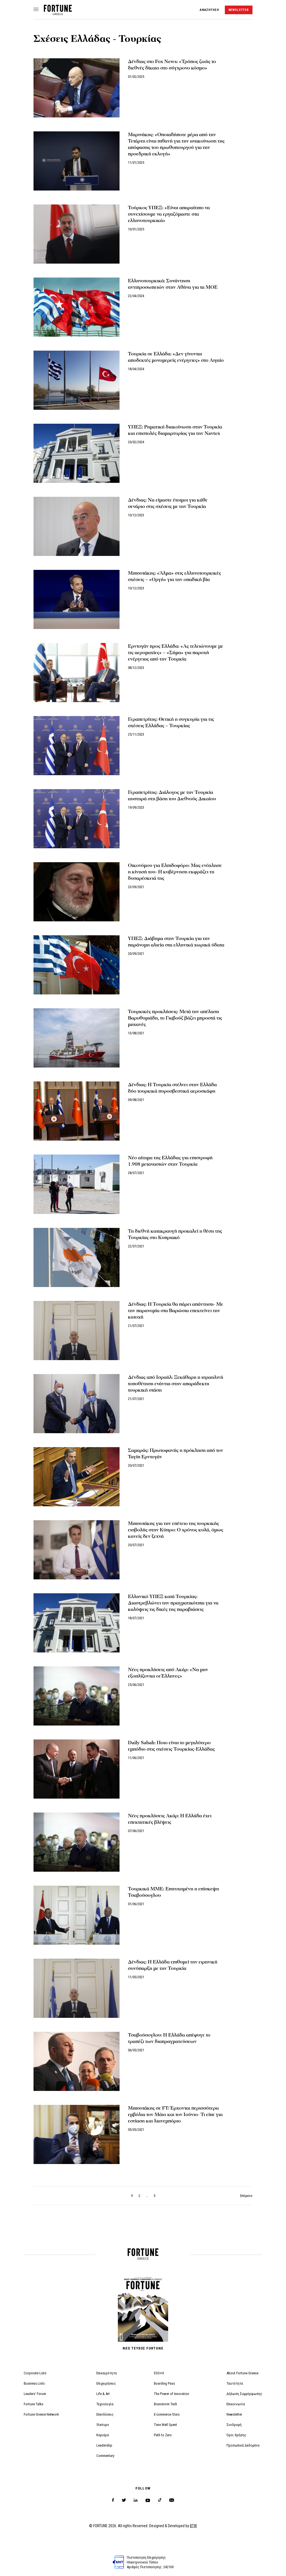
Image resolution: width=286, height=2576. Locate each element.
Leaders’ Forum (35, 2394)
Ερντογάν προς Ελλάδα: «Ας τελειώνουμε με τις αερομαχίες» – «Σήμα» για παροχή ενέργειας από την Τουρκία (176, 653)
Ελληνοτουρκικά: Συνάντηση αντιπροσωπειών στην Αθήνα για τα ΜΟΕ (173, 284)
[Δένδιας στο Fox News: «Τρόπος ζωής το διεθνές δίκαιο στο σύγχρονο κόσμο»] (77, 88)
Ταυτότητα (235, 2383)
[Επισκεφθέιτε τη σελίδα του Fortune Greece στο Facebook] (113, 2500)
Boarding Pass (164, 2383)
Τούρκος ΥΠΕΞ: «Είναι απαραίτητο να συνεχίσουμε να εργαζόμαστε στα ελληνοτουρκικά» (169, 214)
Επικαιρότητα (107, 2373)
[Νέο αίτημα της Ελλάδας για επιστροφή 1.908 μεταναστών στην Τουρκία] (77, 1184)
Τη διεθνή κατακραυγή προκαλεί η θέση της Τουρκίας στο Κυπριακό (175, 1234)
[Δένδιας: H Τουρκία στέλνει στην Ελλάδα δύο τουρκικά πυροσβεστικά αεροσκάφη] (77, 1111)
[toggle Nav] (36, 10)
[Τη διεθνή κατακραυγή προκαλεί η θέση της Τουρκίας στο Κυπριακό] (77, 1257)
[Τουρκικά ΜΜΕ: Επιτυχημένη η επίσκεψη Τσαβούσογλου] (77, 1915)
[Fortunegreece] (58, 14)
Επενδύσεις (105, 2414)
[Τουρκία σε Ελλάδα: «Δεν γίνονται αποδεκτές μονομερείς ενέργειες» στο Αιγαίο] (77, 380)
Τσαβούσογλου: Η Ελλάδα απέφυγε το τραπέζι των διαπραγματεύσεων (169, 2038)
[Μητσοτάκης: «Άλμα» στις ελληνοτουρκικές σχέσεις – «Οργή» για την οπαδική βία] (77, 599)
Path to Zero (163, 2435)
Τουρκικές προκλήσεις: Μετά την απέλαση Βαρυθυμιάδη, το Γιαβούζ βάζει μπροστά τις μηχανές (175, 1018)
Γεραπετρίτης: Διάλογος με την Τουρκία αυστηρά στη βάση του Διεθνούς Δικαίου (172, 796)
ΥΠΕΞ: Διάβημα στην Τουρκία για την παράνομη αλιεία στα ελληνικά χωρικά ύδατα (176, 942)
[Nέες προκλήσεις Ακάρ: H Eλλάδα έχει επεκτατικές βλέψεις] (77, 1842)
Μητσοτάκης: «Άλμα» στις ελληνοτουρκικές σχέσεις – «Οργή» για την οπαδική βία (174, 576)
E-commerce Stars (167, 2414)
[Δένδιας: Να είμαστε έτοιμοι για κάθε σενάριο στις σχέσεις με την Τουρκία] (77, 526)
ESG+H (159, 2373)
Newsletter (234, 2414)
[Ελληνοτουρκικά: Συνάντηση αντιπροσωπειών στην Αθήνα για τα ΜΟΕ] (77, 307)
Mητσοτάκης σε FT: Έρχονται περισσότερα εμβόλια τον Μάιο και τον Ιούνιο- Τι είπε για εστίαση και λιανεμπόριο (175, 2114)
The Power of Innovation (171, 2394)
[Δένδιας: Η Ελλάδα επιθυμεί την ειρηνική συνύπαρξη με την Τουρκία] (77, 1988)
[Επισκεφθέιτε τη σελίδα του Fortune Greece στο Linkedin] (136, 2500)
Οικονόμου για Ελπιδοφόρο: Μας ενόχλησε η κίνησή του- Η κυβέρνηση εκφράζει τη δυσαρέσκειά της (175, 872)
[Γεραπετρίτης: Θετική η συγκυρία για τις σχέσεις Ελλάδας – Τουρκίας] (77, 746)
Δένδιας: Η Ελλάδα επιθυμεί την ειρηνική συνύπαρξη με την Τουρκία (173, 1965)
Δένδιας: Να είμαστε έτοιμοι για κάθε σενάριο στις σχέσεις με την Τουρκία (168, 503)
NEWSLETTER (239, 10)
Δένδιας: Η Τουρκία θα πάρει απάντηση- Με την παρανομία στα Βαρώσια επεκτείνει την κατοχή (176, 1311)
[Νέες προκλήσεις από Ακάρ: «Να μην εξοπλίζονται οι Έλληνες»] (77, 1696)
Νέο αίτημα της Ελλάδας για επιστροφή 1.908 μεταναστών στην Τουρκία (170, 1161)
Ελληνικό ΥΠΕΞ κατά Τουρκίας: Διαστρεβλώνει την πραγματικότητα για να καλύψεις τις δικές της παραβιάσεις (173, 1603)
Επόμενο (246, 2196)
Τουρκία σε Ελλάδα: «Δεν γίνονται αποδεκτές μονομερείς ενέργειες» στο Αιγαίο (176, 357)
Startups (103, 2425)
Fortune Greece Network (41, 2414)
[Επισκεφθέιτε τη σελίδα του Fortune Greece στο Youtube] (148, 2501)
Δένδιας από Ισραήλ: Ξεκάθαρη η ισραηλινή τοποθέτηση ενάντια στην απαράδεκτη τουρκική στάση (176, 1384)
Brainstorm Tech (165, 2404)
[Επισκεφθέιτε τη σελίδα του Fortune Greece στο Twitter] (124, 2500)
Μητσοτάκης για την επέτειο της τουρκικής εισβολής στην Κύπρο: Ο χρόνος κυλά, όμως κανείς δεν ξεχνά (176, 1530)
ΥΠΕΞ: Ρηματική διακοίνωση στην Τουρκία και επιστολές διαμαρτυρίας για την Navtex (175, 430)
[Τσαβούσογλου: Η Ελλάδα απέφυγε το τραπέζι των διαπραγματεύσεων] (77, 2061)
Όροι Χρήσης (236, 2435)
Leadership (104, 2445)
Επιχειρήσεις (106, 2383)
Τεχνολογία (105, 2404)
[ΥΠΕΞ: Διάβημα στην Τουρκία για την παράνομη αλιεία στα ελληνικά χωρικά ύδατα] (77, 965)
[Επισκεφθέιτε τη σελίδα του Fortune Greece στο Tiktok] (160, 2500)
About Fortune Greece (242, 2373)
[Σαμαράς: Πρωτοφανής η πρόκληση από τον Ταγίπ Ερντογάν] (77, 1477)
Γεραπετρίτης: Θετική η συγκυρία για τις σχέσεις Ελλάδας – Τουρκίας (171, 722)
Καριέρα (103, 2435)
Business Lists (34, 2383)
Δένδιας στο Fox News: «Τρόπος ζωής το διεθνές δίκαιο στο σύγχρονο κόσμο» (172, 65)
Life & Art (103, 2394)
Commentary (105, 2456)
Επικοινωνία (236, 2404)
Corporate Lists (35, 2373)
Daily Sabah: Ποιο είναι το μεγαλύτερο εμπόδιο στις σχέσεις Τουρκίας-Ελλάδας (171, 1746)
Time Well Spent (165, 2425)
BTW (193, 2526)
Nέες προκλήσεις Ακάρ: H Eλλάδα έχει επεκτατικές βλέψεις (170, 1819)
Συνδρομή (234, 2425)
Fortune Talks (34, 2404)
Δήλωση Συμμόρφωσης (244, 2394)
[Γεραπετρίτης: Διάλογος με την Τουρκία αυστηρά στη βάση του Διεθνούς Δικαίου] (77, 819)
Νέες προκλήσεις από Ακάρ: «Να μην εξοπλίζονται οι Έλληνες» (168, 1673)
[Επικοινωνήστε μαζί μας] (172, 2500)
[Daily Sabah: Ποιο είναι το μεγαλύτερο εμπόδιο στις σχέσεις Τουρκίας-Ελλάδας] (77, 1769)
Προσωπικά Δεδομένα (243, 2445)
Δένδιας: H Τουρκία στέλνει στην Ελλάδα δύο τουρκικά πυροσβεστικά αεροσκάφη (172, 1088)
